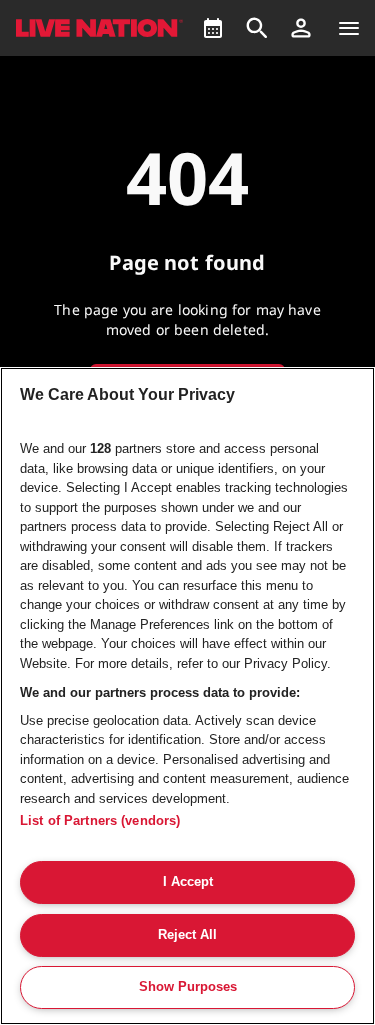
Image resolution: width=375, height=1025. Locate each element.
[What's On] (213, 28)
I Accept (188, 881)
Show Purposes (188, 986)
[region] (187, 696)
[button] (301, 28)
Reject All (187, 934)
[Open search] (257, 28)
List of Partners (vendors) (100, 820)
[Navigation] (349, 28)
